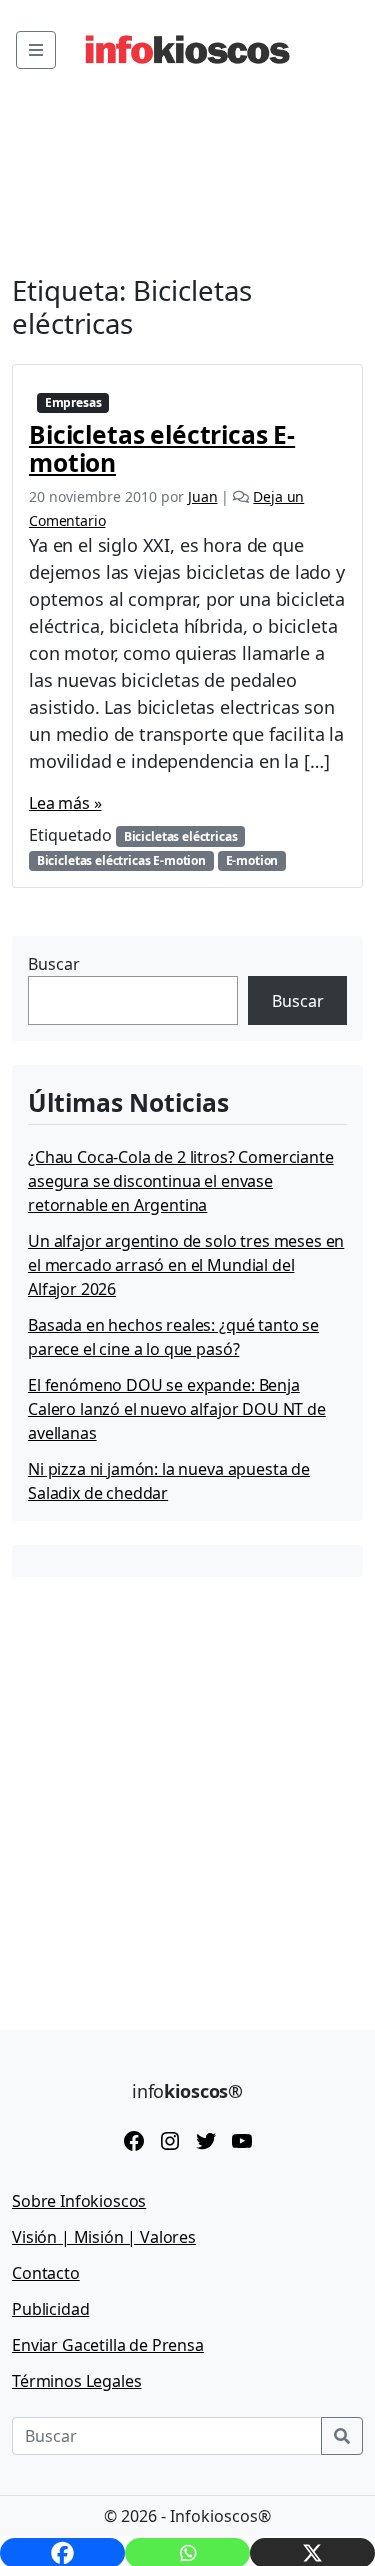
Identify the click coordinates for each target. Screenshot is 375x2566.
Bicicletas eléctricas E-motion (162, 448)
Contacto (46, 2273)
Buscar (54, 964)
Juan (202, 496)
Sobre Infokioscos (79, 2201)
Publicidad (50, 2309)
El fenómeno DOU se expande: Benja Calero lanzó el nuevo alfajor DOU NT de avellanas (177, 1409)
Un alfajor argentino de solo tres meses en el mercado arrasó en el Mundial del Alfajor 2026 (186, 1265)
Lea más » (65, 803)
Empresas (73, 402)
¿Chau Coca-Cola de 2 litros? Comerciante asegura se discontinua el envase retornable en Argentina (181, 1181)
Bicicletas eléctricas (181, 836)
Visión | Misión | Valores (104, 2237)
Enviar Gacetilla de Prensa (108, 2345)
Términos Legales (76, 2381)
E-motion (252, 860)
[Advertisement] (187, 1788)
